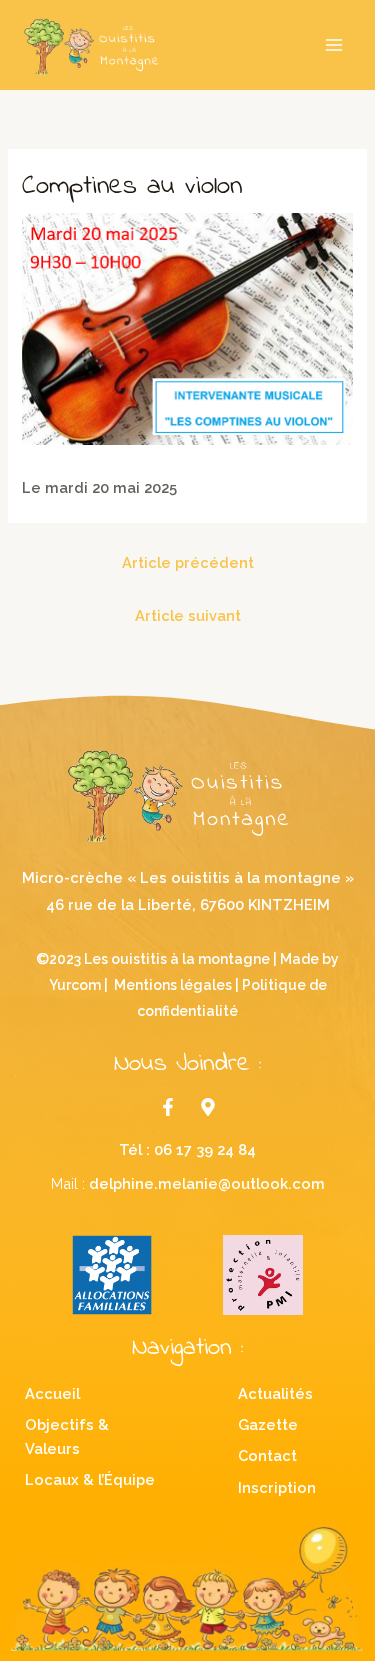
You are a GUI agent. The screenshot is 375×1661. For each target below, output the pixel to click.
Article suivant (188, 615)
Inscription (277, 1487)
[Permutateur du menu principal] (334, 45)
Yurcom (75, 985)
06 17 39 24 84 (205, 1149)
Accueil (52, 1393)
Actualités (275, 1393)
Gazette (268, 1424)
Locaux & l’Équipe (90, 1479)
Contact (267, 1455)
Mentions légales (173, 985)
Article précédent (188, 562)
